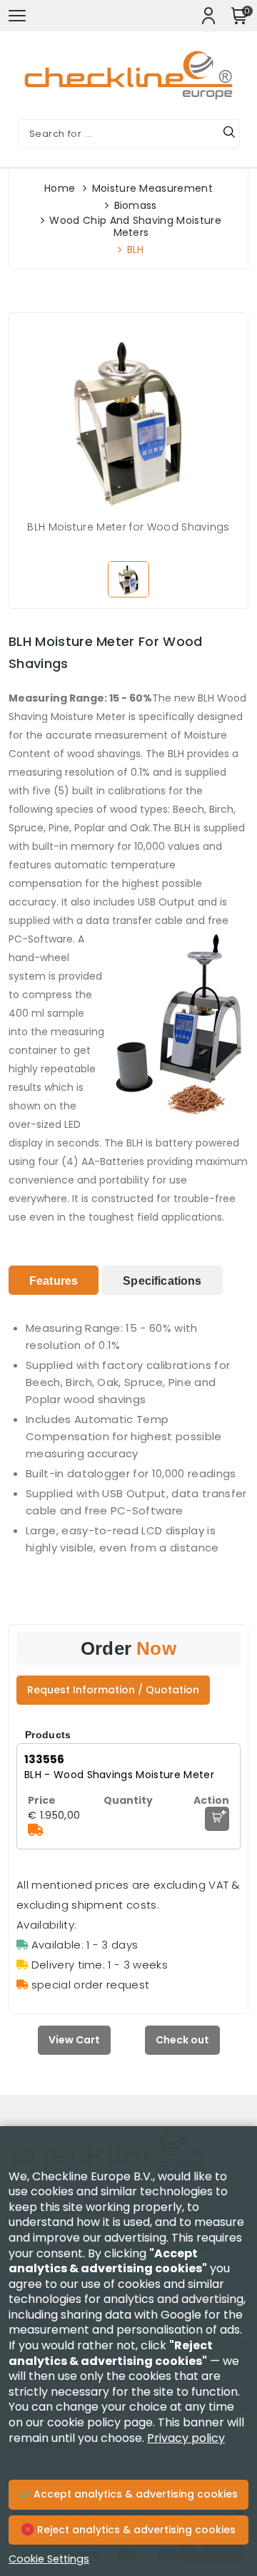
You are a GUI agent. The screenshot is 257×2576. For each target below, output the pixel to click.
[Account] (208, 16)
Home (60, 188)
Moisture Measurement (152, 188)
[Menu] (17, 16)
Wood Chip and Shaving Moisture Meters (135, 226)
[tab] (54, 1280)
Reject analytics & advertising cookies (135, 2530)
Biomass (136, 205)
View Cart (74, 2040)
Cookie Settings (49, 2559)
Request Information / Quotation (113, 1690)
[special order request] (36, 1830)
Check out (182, 2040)
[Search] (229, 134)
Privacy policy (186, 2438)
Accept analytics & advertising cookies (134, 2494)
